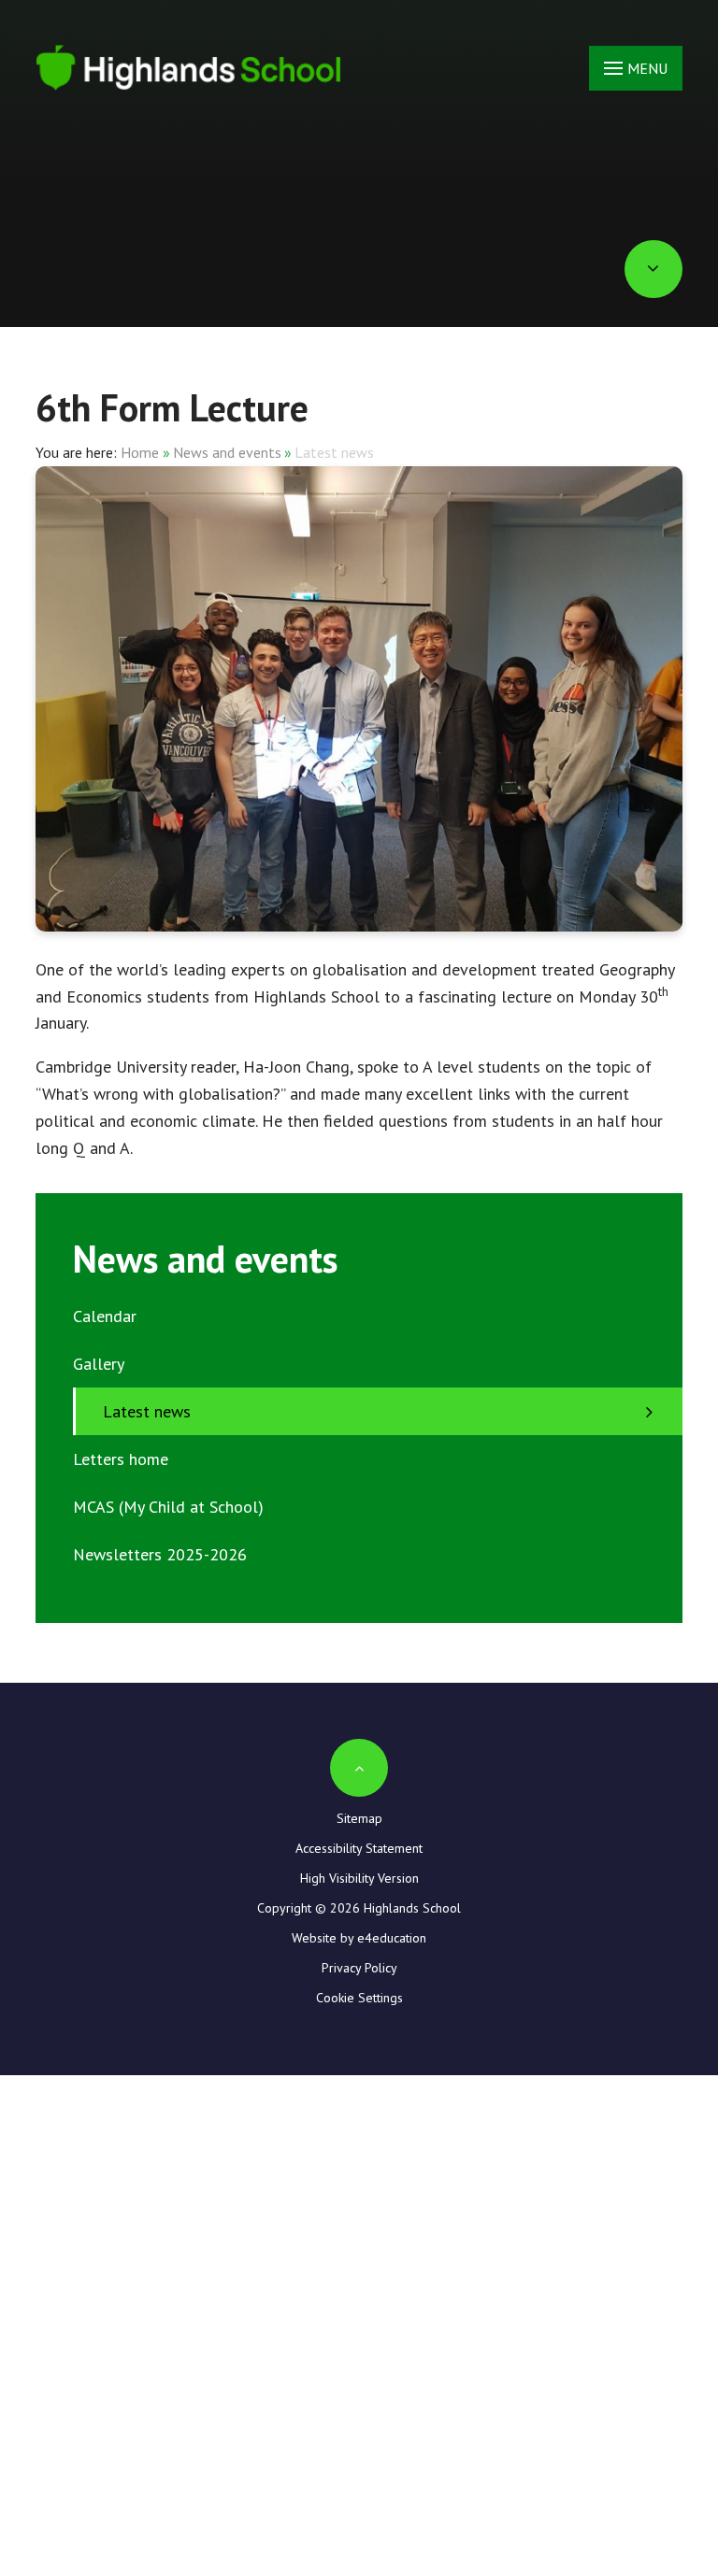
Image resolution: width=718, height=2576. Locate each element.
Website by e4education (359, 1938)
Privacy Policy (359, 1968)
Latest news (334, 452)
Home (140, 452)
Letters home (121, 1459)
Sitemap (359, 1818)
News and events (227, 452)
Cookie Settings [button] (359, 1998)
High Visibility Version (359, 1878)
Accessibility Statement (359, 1848)
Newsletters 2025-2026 (160, 1554)
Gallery (99, 1364)
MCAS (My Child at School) (168, 1507)
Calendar (105, 1316)
